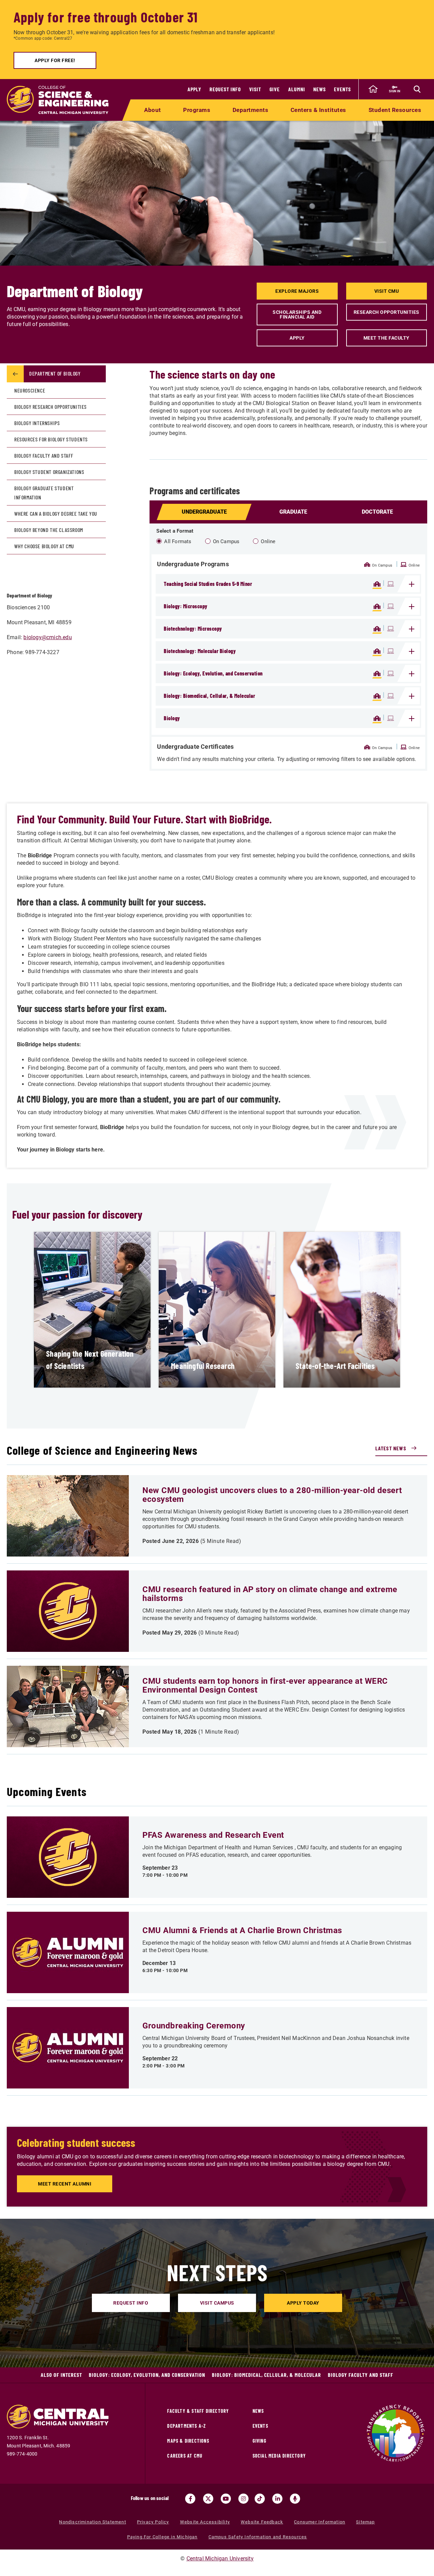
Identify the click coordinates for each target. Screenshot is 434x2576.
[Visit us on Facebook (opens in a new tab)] (190, 2499)
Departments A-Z (186, 2426)
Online (268, 541)
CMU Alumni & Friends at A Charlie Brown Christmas (242, 1930)
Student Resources (395, 110)
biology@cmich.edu (47, 637)
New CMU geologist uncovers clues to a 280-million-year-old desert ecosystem (272, 1495)
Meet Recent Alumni (65, 2184)
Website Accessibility (205, 2522)
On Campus (226, 541)
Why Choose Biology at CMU (44, 546)
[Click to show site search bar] (417, 89)
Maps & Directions (188, 2441)
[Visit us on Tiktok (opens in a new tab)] (260, 2499)
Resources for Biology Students (51, 439)
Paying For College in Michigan (162, 2537)
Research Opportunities (387, 312)
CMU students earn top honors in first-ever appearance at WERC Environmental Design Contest (265, 1685)
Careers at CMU (185, 2456)
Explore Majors (297, 291)
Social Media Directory (279, 2456)
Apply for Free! (55, 60)
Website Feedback (262, 2522)
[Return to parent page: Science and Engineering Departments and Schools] (15, 374)
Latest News (391, 1448)
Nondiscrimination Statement (92, 2522)
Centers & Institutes (318, 110)
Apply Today (303, 2303)
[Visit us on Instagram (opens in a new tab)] (243, 2499)
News (320, 89)
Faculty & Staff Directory (198, 2411)
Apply (194, 89)
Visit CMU (387, 291)
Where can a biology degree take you (56, 513)
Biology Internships (37, 423)
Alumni (297, 89)
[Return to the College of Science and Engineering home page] (58, 100)
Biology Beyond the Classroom (49, 530)
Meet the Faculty (387, 338)
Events (342, 89)
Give (275, 89)
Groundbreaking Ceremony (194, 2026)
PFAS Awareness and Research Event (213, 1835)
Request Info (225, 89)
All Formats (178, 541)
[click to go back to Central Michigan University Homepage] (373, 89)
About (153, 110)
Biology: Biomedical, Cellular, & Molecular (267, 2375)
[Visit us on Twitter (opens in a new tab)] (208, 2499)
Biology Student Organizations (49, 472)
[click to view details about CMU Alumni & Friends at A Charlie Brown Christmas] (68, 1952)
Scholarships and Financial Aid (297, 314)
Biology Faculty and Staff (44, 455)
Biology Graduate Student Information (44, 493)
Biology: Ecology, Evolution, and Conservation (147, 2375)
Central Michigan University (220, 2559)
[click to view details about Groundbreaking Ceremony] (68, 2048)
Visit (255, 89)
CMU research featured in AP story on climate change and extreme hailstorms (270, 1594)
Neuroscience (30, 390)
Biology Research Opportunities (51, 407)
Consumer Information (320, 2522)
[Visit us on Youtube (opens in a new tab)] (226, 2499)
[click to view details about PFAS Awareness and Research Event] (68, 1857)
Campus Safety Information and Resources (258, 2537)
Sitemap (365, 2522)
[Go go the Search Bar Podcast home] (295, 2499)
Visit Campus (217, 2303)
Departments (251, 110)
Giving (260, 2441)
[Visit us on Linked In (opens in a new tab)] (277, 2499)
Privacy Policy (153, 2522)
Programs (197, 110)
